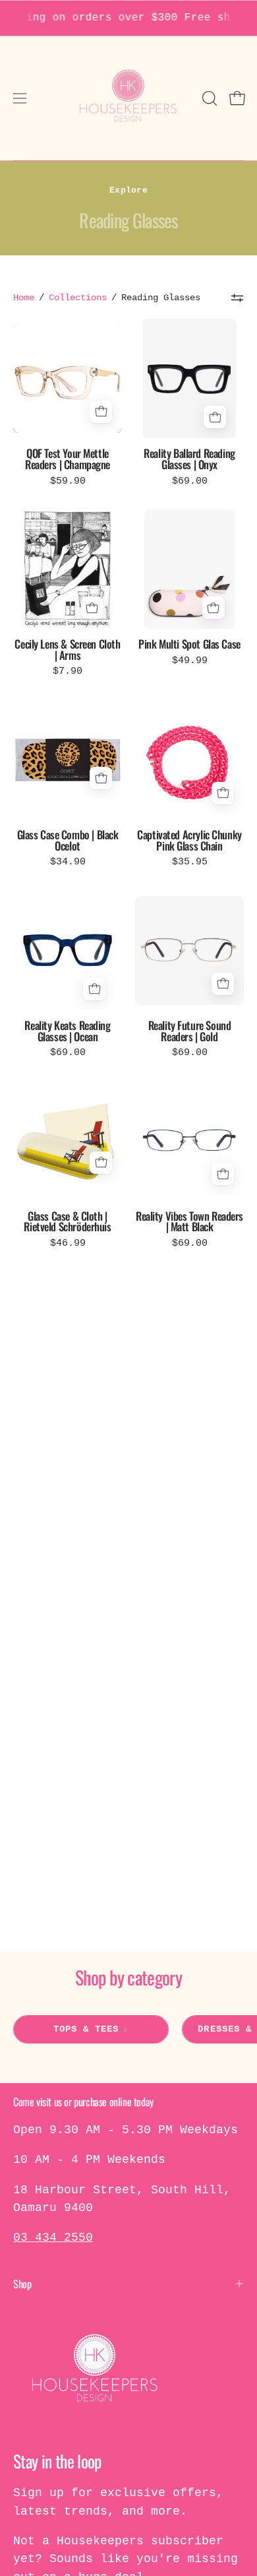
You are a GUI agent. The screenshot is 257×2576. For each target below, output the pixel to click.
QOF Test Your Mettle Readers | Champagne (68, 459)
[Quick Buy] (101, 412)
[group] (128, 18)
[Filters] (237, 298)
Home (24, 298)
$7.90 (68, 671)
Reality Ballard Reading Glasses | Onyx (189, 459)
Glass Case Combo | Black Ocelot (68, 840)
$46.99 (68, 1243)
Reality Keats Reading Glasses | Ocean (67, 1031)
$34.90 (68, 862)
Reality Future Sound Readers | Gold (190, 1031)
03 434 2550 (53, 2238)
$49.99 (190, 661)
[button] (208, 98)
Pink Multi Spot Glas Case (189, 644)
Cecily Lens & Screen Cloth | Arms (67, 650)
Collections (78, 298)
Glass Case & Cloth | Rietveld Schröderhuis (67, 1222)
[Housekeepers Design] (129, 98)
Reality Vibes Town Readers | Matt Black (189, 1222)
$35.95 (190, 862)
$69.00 (190, 481)
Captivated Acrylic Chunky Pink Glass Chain (189, 840)
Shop (22, 2284)
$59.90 (68, 481)
